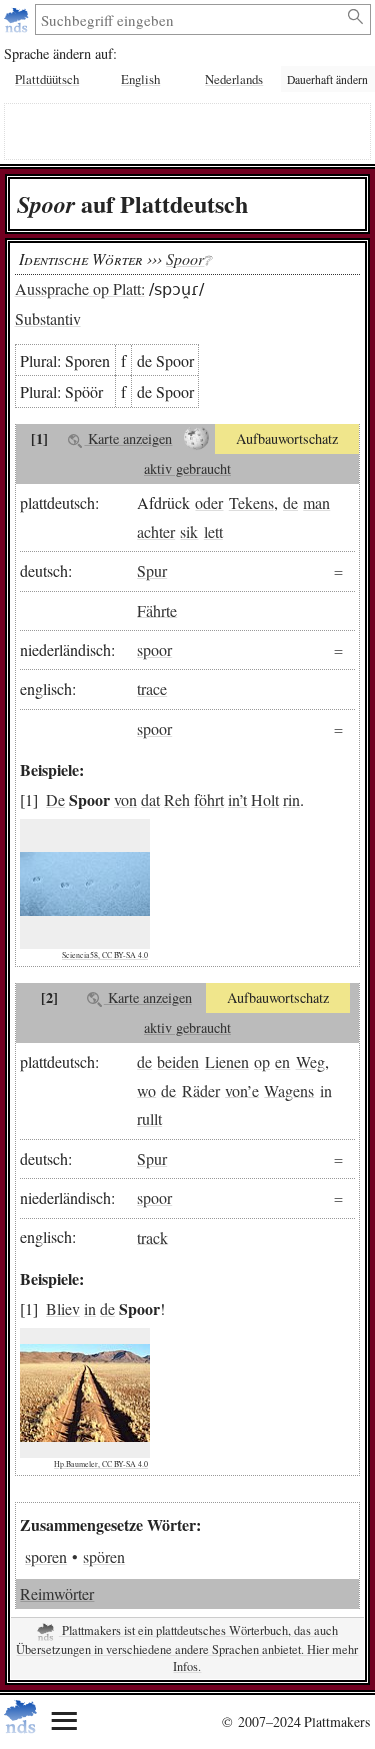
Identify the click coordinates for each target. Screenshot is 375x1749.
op (262, 1061)
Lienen (227, 1061)
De (55, 799)
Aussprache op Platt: (80, 288)
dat (150, 799)
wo (146, 1089)
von (125, 799)
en (282, 1061)
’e (253, 1089)
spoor (154, 649)
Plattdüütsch (47, 79)
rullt (149, 1118)
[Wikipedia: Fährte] (196, 439)
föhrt (209, 799)
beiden (178, 1061)
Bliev (63, 1308)
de (290, 502)
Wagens (289, 1089)
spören (104, 1556)
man (316, 502)
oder (209, 502)
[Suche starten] (356, 17)
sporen (46, 1556)
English (140, 79)
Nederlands (234, 79)
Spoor (185, 258)
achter (156, 531)
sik (189, 531)
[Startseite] (18, 19)
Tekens (251, 502)
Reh (177, 799)
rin (291, 799)
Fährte (157, 609)
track (152, 1236)
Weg (310, 1061)
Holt (265, 799)
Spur (152, 570)
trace (152, 688)
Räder (201, 1089)
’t (243, 799)
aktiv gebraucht (187, 468)
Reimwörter (57, 1593)
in (233, 799)
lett (213, 531)
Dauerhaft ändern (327, 79)
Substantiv (48, 318)
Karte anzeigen (128, 438)
